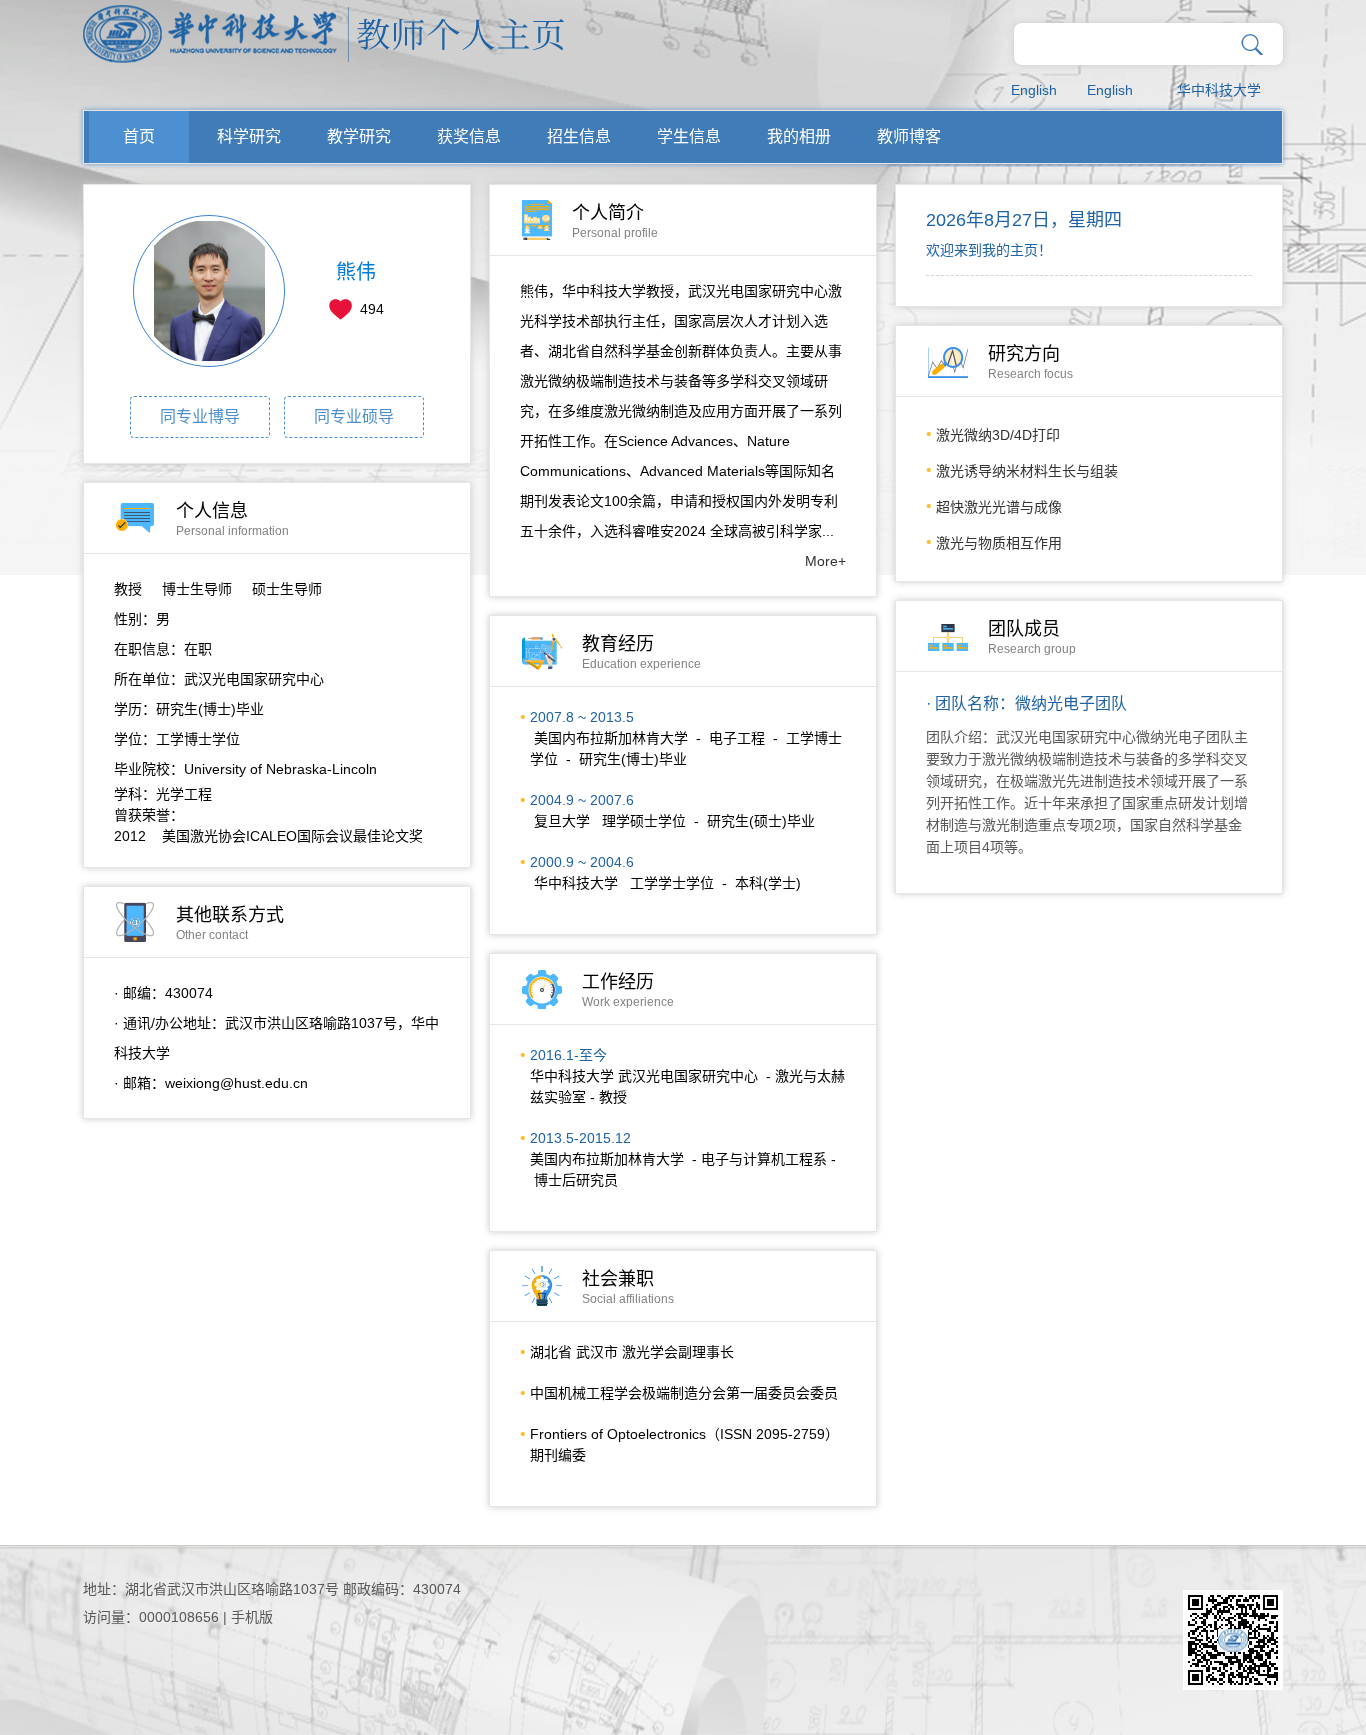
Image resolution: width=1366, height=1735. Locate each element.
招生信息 (579, 136)
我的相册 (799, 136)
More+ (825, 561)
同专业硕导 (354, 416)
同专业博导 (200, 416)
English (1034, 90)
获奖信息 (469, 136)
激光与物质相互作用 (999, 543)
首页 (139, 136)
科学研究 (249, 136)
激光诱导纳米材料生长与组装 (1027, 471)
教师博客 (909, 136)
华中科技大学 (1219, 90)
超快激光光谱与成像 (999, 507)
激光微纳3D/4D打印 (998, 435)
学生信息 (689, 136)
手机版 (252, 1617)
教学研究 (359, 136)
